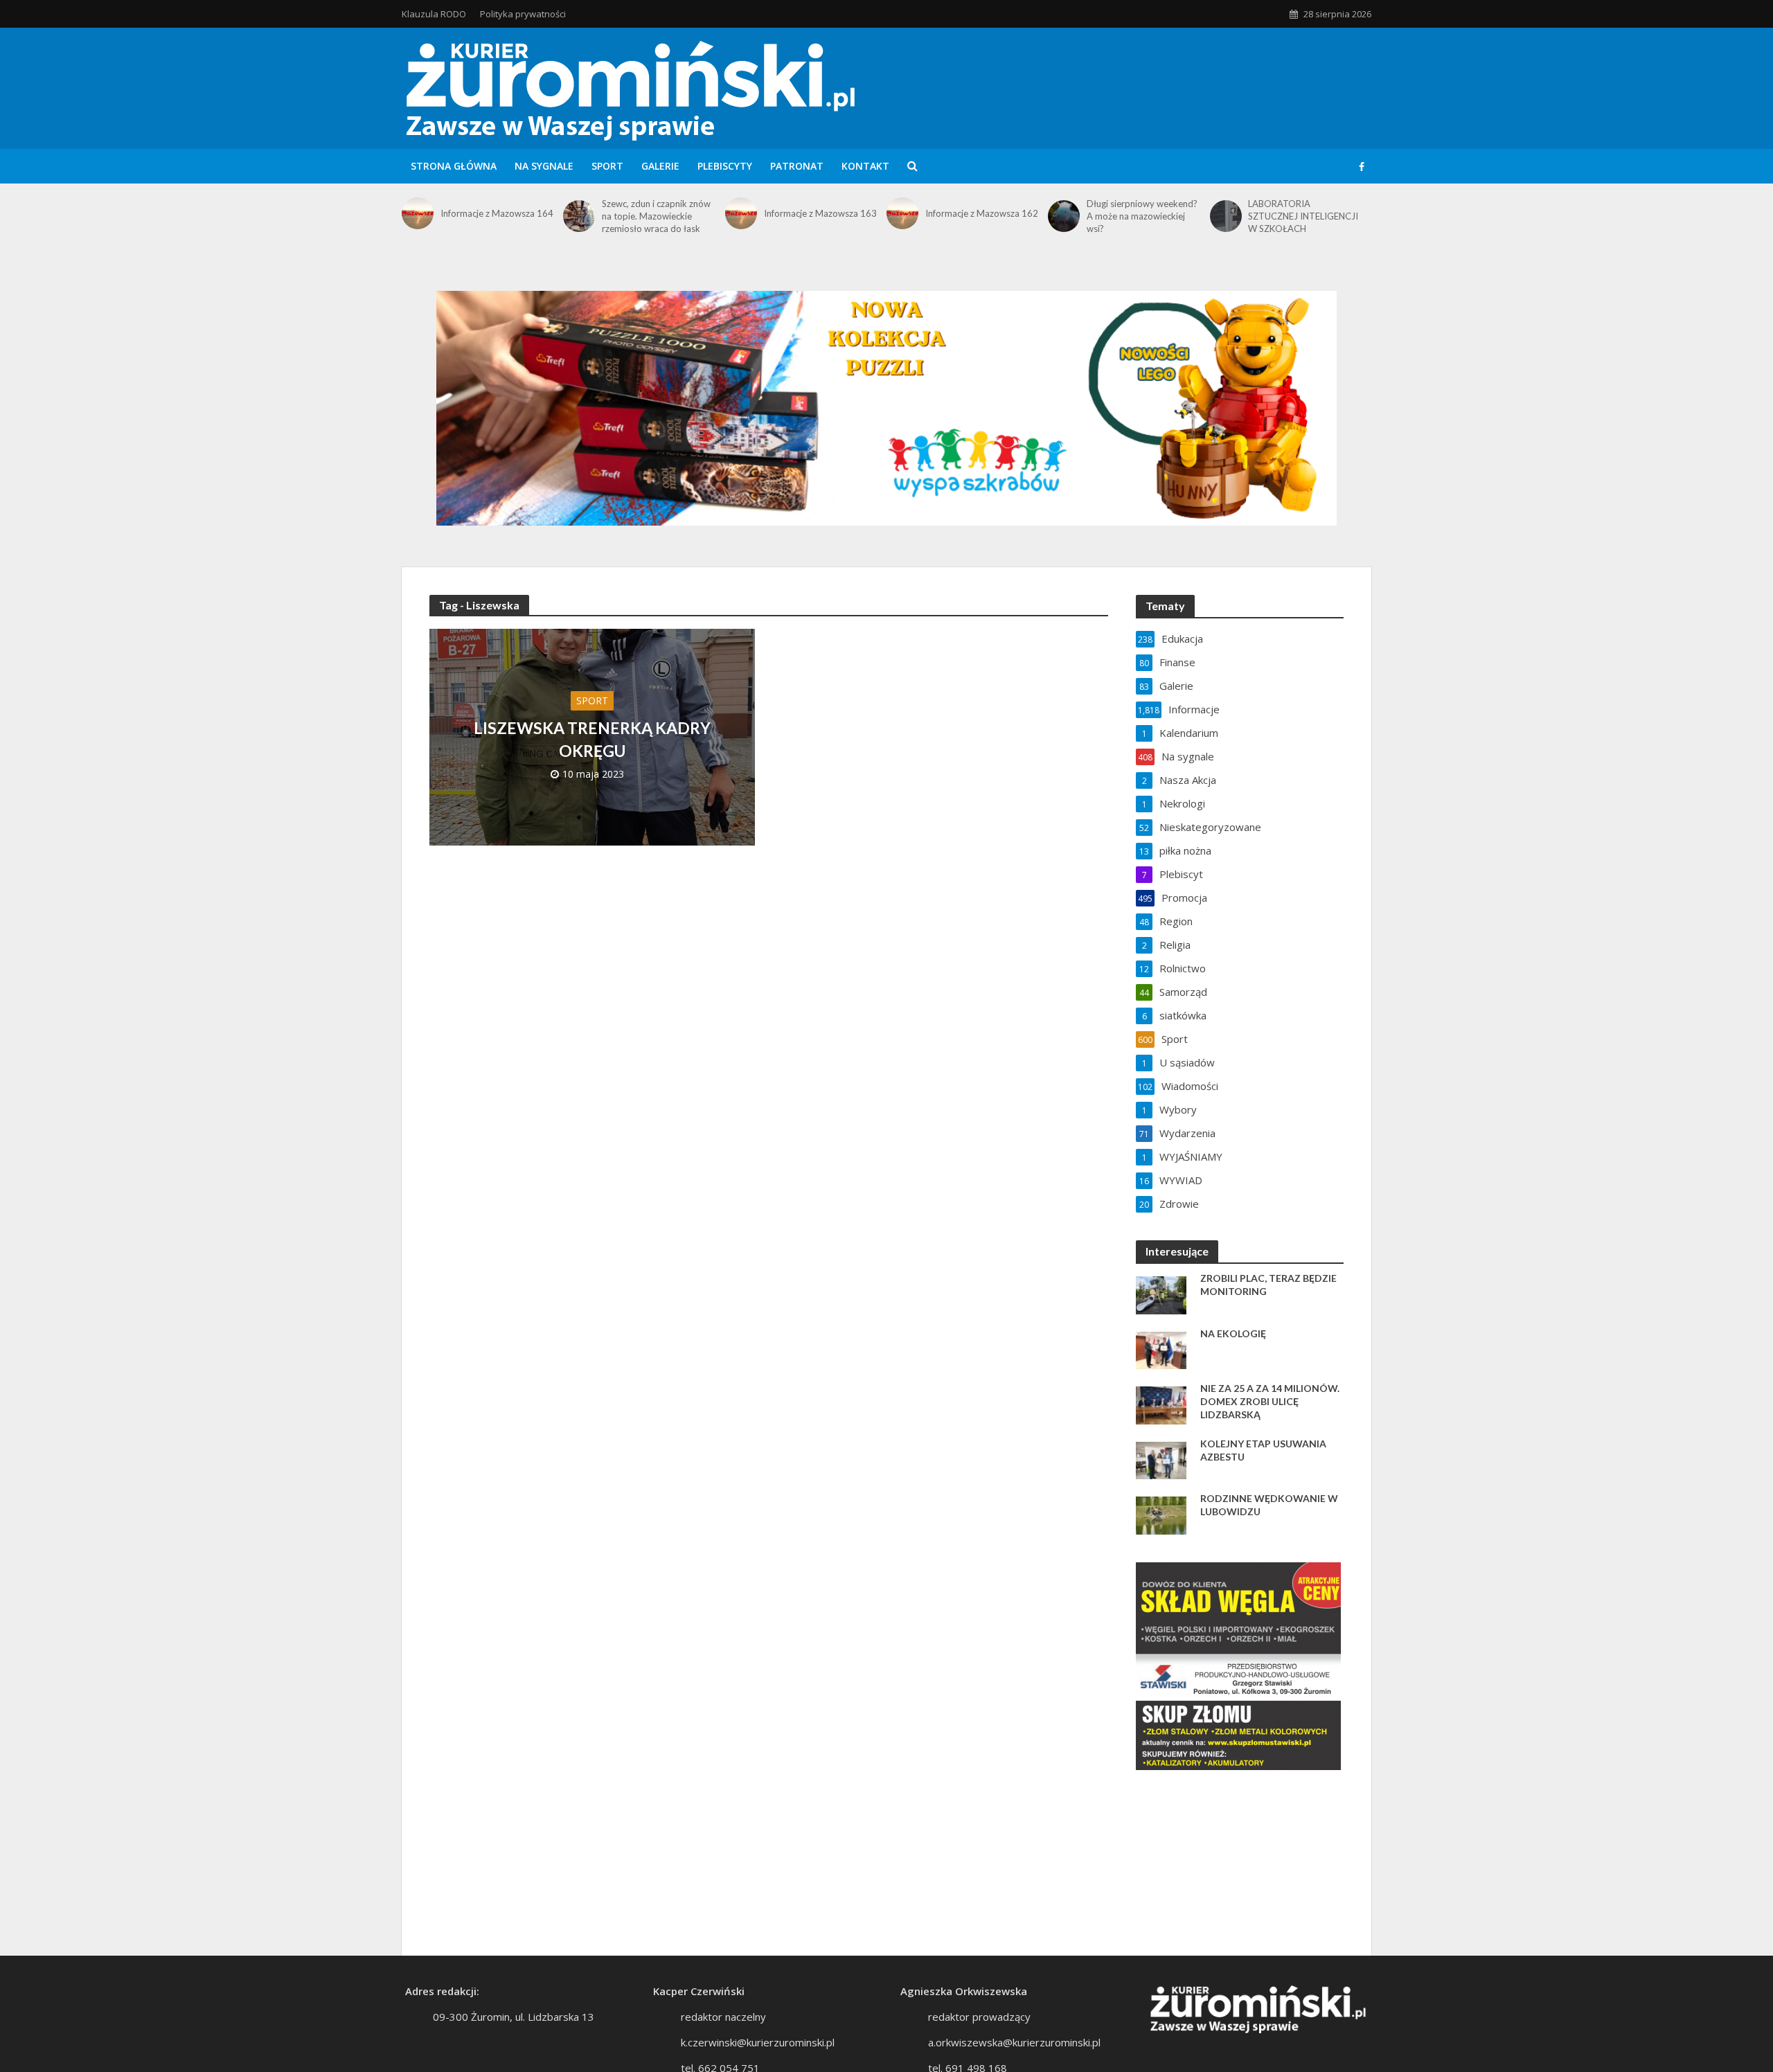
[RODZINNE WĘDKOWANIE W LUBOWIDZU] (1161, 1514)
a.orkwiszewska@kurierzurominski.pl (1014, 2042)
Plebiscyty (725, 166)
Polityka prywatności (523, 14)
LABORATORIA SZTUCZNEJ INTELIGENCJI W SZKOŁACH (1303, 216)
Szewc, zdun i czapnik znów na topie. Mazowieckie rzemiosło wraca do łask (656, 216)
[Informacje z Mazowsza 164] (418, 213)
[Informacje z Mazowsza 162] (902, 213)
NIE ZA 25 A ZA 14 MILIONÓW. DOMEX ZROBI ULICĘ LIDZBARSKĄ (1270, 1401)
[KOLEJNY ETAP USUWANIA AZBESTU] (1161, 1459)
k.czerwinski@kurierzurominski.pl (758, 2042)
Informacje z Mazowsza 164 (497, 213)
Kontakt (865, 166)
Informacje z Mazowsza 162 (982, 213)
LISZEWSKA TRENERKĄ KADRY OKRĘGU (592, 739)
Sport (607, 166)
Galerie (660, 166)
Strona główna (454, 166)
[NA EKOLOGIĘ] (1161, 1349)
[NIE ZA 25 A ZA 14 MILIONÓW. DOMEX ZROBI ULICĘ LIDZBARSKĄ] (1161, 1404)
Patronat (797, 166)
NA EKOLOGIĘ (1233, 1333)
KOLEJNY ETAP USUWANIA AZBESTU (1263, 1450)
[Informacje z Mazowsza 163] (741, 213)
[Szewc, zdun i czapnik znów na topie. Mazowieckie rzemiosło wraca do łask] (579, 216)
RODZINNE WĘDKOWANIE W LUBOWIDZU (1269, 1505)
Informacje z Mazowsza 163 (820, 213)
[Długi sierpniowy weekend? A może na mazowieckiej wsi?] (1064, 216)
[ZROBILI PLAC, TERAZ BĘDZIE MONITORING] (1161, 1294)
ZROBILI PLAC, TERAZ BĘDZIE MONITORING (1268, 1285)
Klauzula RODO (434, 14)
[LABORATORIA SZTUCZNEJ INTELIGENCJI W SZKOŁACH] (1226, 216)
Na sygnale (544, 166)
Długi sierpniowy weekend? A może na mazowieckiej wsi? (1142, 216)
